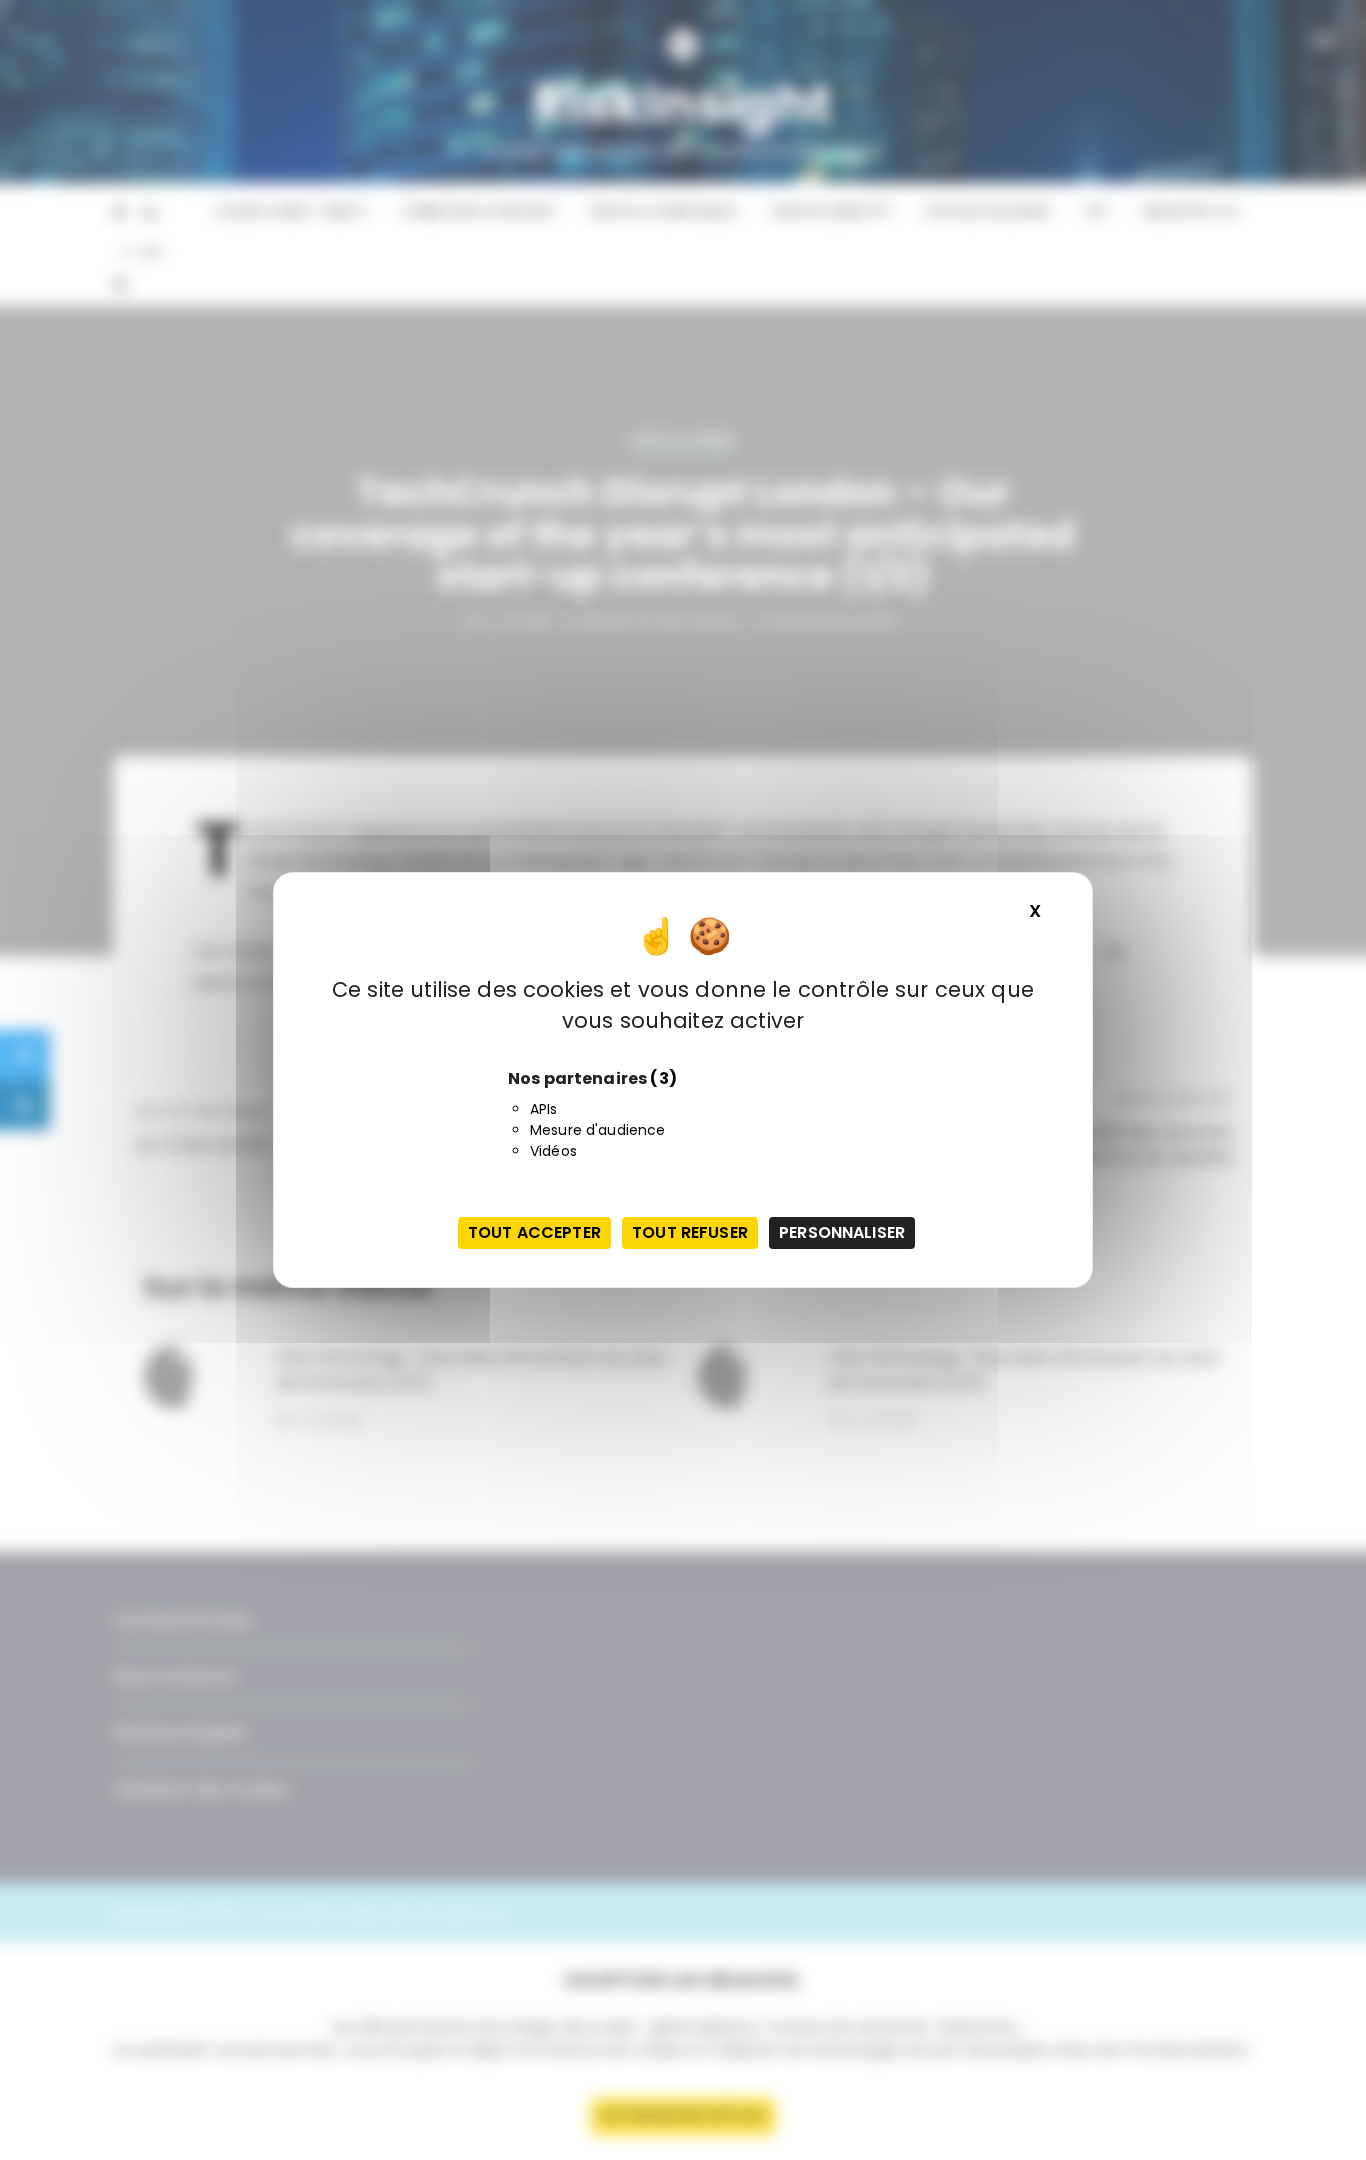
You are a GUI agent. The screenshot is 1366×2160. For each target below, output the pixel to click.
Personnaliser (842, 1232)
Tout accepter (534, 1232)
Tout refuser (690, 1232)
